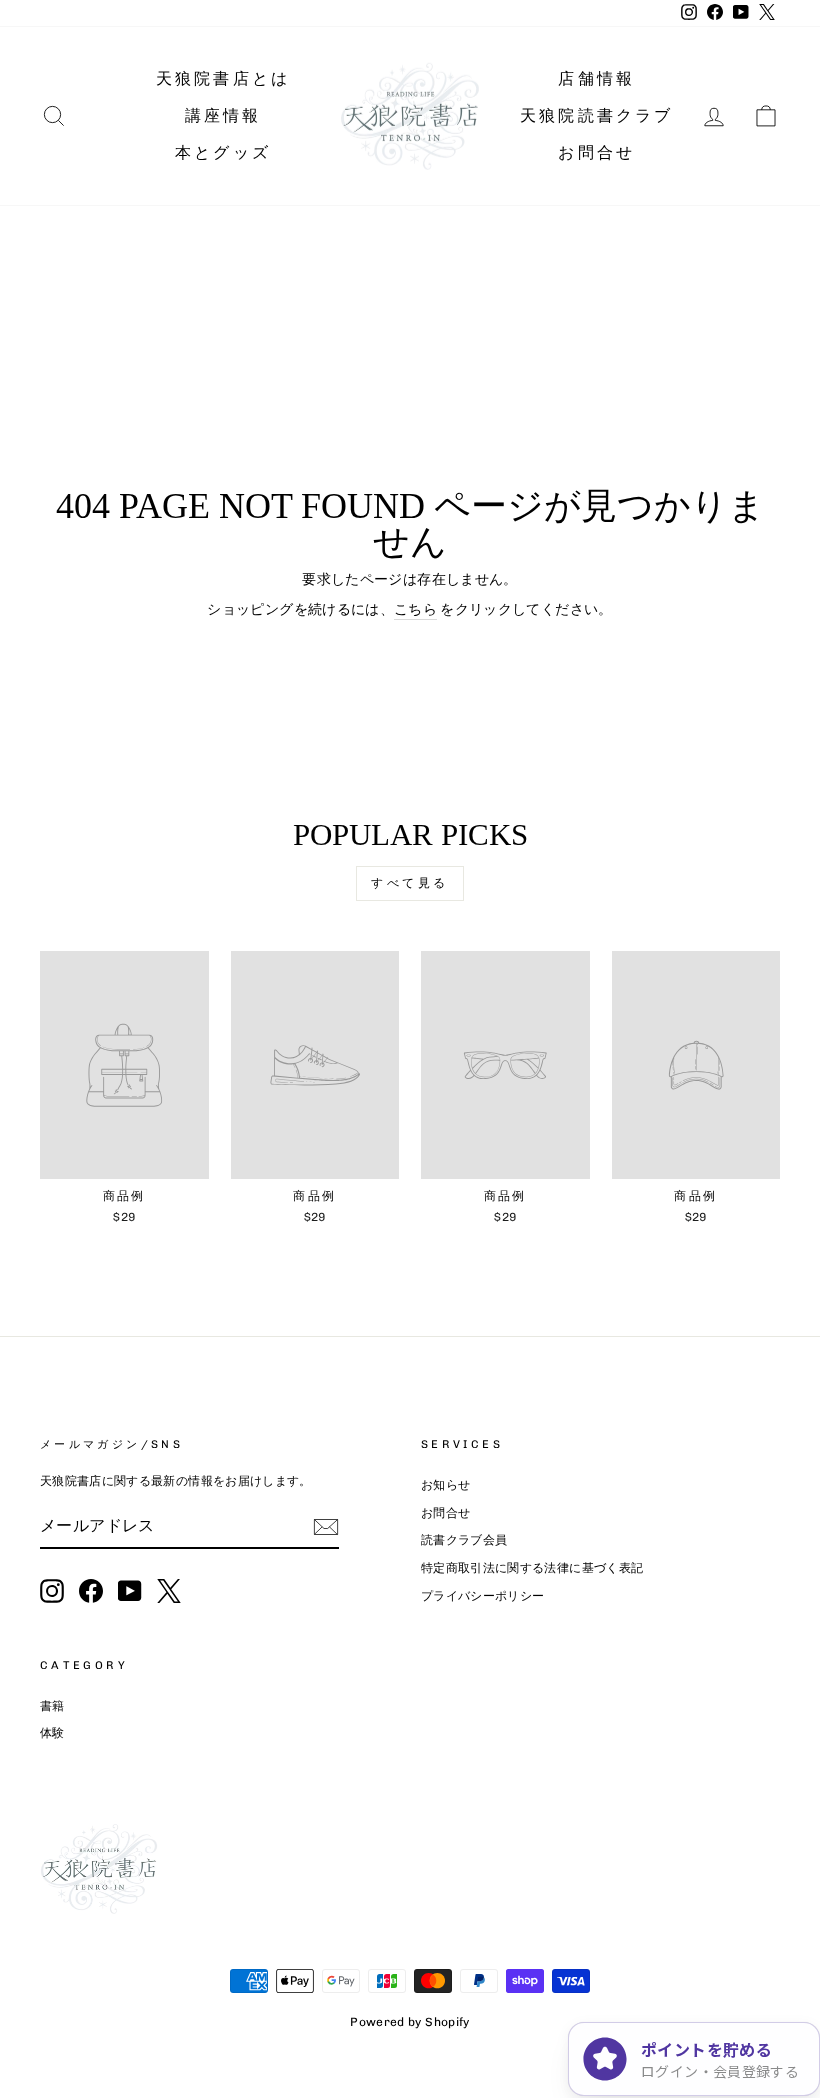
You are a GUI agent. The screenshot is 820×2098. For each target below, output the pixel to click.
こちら (415, 609)
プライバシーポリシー (483, 1596)
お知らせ (445, 1485)
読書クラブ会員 (464, 1540)
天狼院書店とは (223, 78)
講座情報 (223, 115)
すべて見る (410, 883)
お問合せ (596, 152)
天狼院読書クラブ (597, 115)
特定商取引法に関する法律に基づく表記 (532, 1568)
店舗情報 (596, 78)
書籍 (52, 1706)
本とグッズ (223, 152)
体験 (52, 1733)
